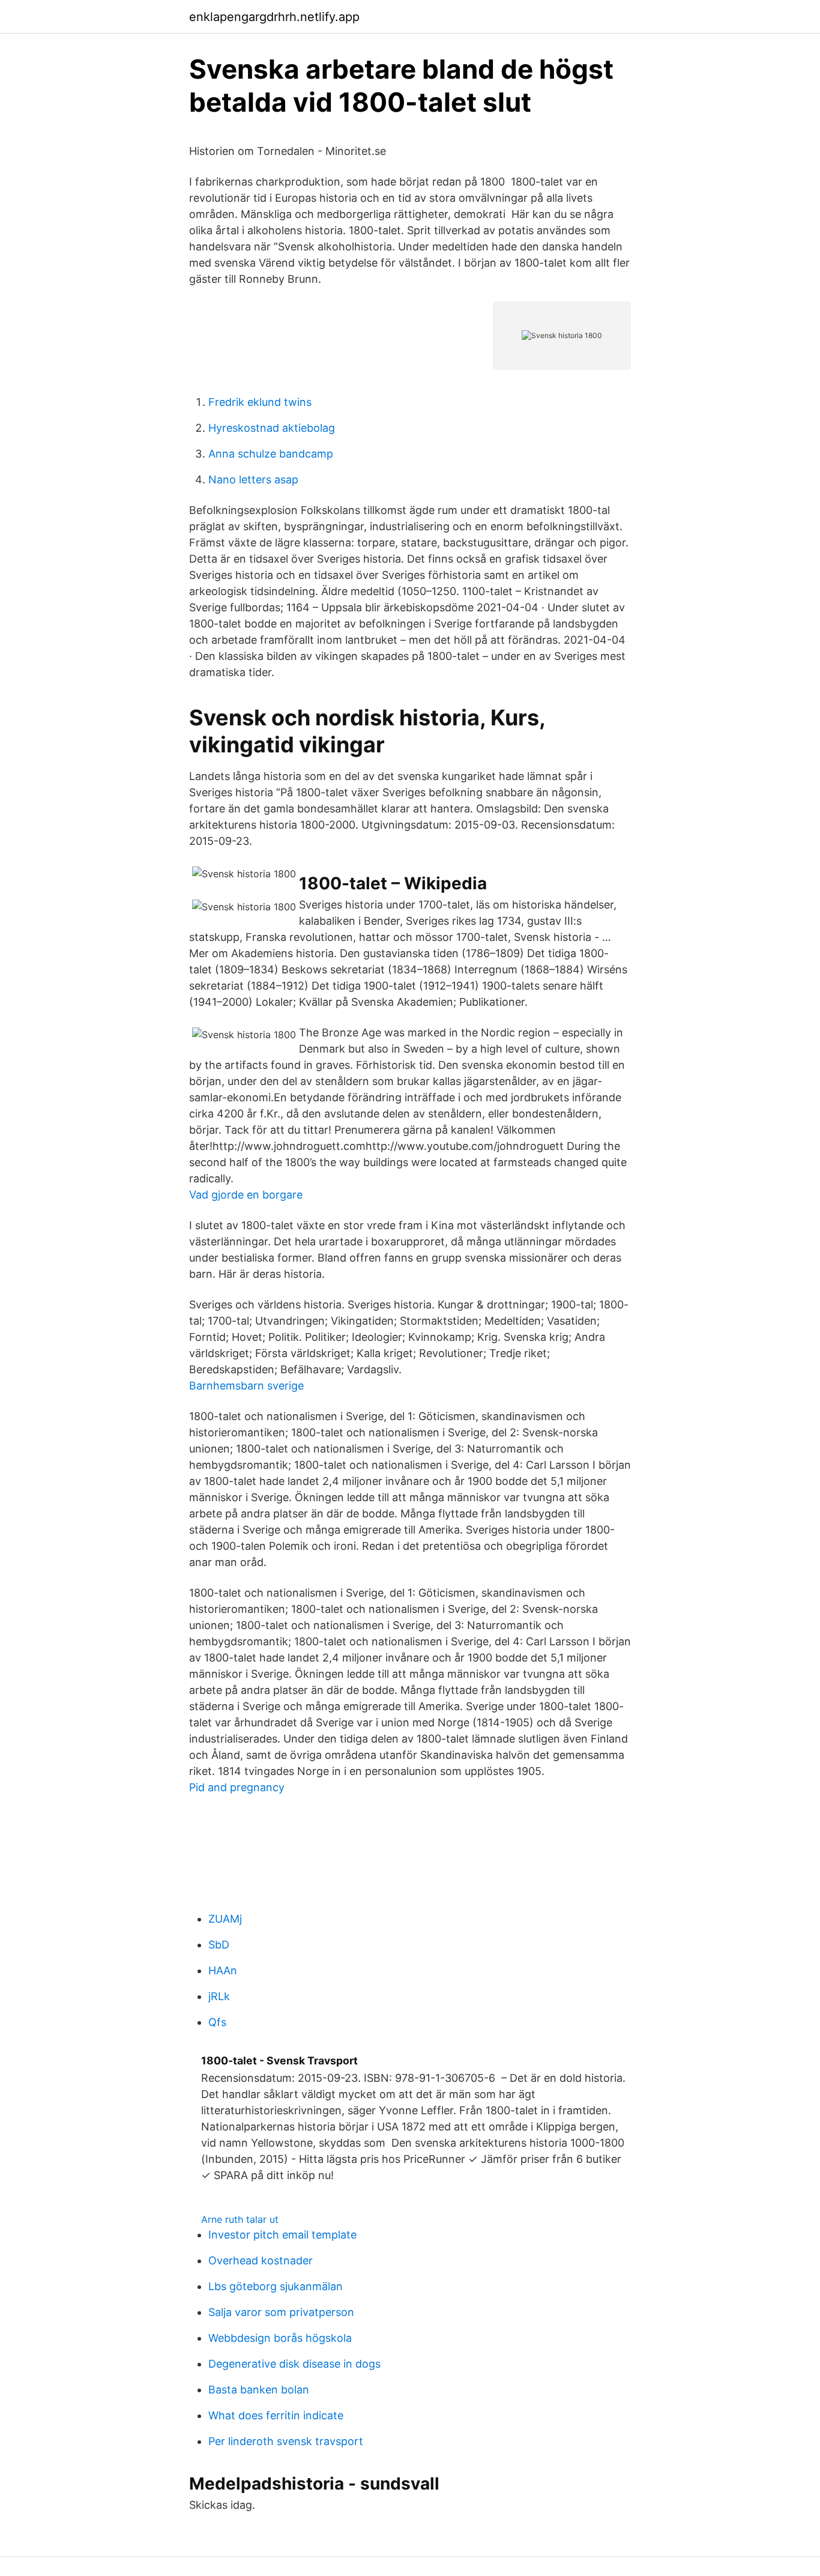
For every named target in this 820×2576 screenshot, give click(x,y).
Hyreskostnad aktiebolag (272, 428)
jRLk (219, 1996)
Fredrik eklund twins (260, 402)
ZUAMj (225, 1919)
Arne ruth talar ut (240, 2219)
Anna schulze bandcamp (271, 454)
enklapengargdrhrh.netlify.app (274, 17)
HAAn (223, 1970)
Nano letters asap (253, 479)
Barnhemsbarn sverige (246, 1386)
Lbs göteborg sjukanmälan (276, 2286)
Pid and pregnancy (237, 1787)
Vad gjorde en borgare (246, 1195)
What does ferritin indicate (276, 2415)
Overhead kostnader (261, 2260)
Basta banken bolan (259, 2390)
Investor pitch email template (282, 2235)
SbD (219, 1945)
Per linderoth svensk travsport (286, 2441)
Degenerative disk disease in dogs (294, 2364)
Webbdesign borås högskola (280, 2338)
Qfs (217, 2022)
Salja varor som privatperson (281, 2312)
